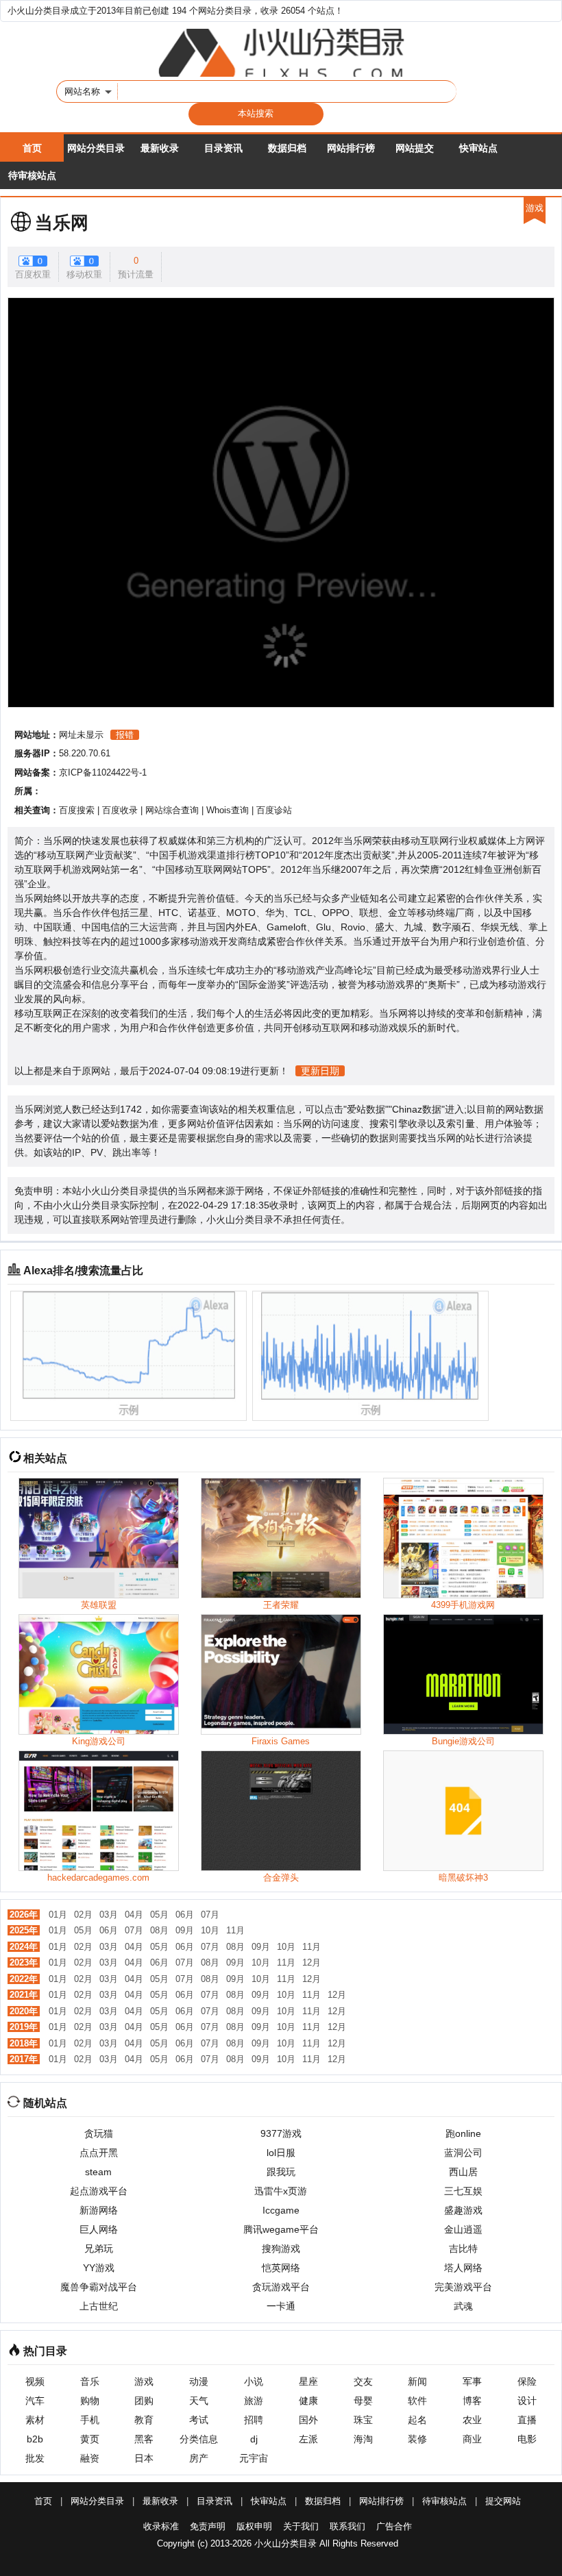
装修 (417, 2439)
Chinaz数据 (417, 1109)
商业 (472, 2439)
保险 (527, 2381)
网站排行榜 (351, 148)
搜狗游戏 (281, 2249)
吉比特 (463, 2249)
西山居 (463, 2172)
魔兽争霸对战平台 (99, 2287)
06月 (185, 1915)
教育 (144, 2420)
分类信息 (199, 2439)
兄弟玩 (99, 2249)
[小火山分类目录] (281, 53)
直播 (527, 2420)
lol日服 (281, 2153)
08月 (159, 1930)
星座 (308, 2381)
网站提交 (415, 148)
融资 (90, 2458)
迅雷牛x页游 (281, 2191)
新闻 (417, 2381)
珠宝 (363, 2420)
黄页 (90, 2439)
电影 (527, 2439)
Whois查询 (228, 810)
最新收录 (160, 148)
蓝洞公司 (463, 2153)
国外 (308, 2420)
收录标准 (161, 2526)
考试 (199, 2420)
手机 (90, 2420)
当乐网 (62, 223)
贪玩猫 (99, 2133)
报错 (125, 735)
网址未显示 (81, 735)
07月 (210, 1915)
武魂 (463, 2306)
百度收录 (120, 810)
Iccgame (281, 2210)
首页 (32, 148)
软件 (417, 2401)
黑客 (144, 2439)
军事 (472, 2381)
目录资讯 (223, 148)
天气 (199, 2401)
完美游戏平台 (463, 2287)
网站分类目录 (96, 148)
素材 (35, 2420)
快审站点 (478, 148)
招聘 (254, 2420)
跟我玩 (281, 2172)
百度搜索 (77, 810)
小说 (254, 2381)
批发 (35, 2458)
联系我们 (347, 2526)
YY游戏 (99, 2268)
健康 (308, 2401)
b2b (35, 2439)
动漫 (199, 2381)
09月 (185, 1930)
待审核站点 (32, 175)
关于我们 (301, 2526)
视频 (35, 2381)
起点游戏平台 (99, 2191)
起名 (417, 2420)
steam (98, 2172)
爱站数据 (366, 1109)
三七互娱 (463, 2191)
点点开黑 (99, 2153)
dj (254, 2439)
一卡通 (281, 2306)
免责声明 (208, 2526)
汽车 (35, 2401)
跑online (463, 2133)
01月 (58, 1915)
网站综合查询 (172, 810)
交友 (363, 2381)
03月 (109, 1915)
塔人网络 (463, 2268)
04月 (134, 1915)
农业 (472, 2420)
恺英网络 (281, 2268)
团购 (144, 2401)
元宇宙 (254, 2458)
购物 (90, 2401)
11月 (235, 1930)
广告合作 (394, 2526)
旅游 (254, 2401)
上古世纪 (99, 2306)
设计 (527, 2401)
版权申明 (254, 2526)
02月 (83, 1915)
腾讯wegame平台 (281, 2229)
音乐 (90, 2381)
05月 (159, 1915)
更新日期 (320, 1071)
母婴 (363, 2401)
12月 (311, 1962)
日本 (144, 2458)
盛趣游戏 (463, 2210)
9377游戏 (281, 2133)
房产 (199, 2458)
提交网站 (503, 2501)
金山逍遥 (463, 2229)
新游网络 (99, 2210)
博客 (472, 2401)
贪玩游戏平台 (281, 2287)
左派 (308, 2439)
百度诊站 (274, 810)
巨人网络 (99, 2229)
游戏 (144, 2381)
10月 (210, 1930)
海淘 (363, 2439)
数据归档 (287, 148)
